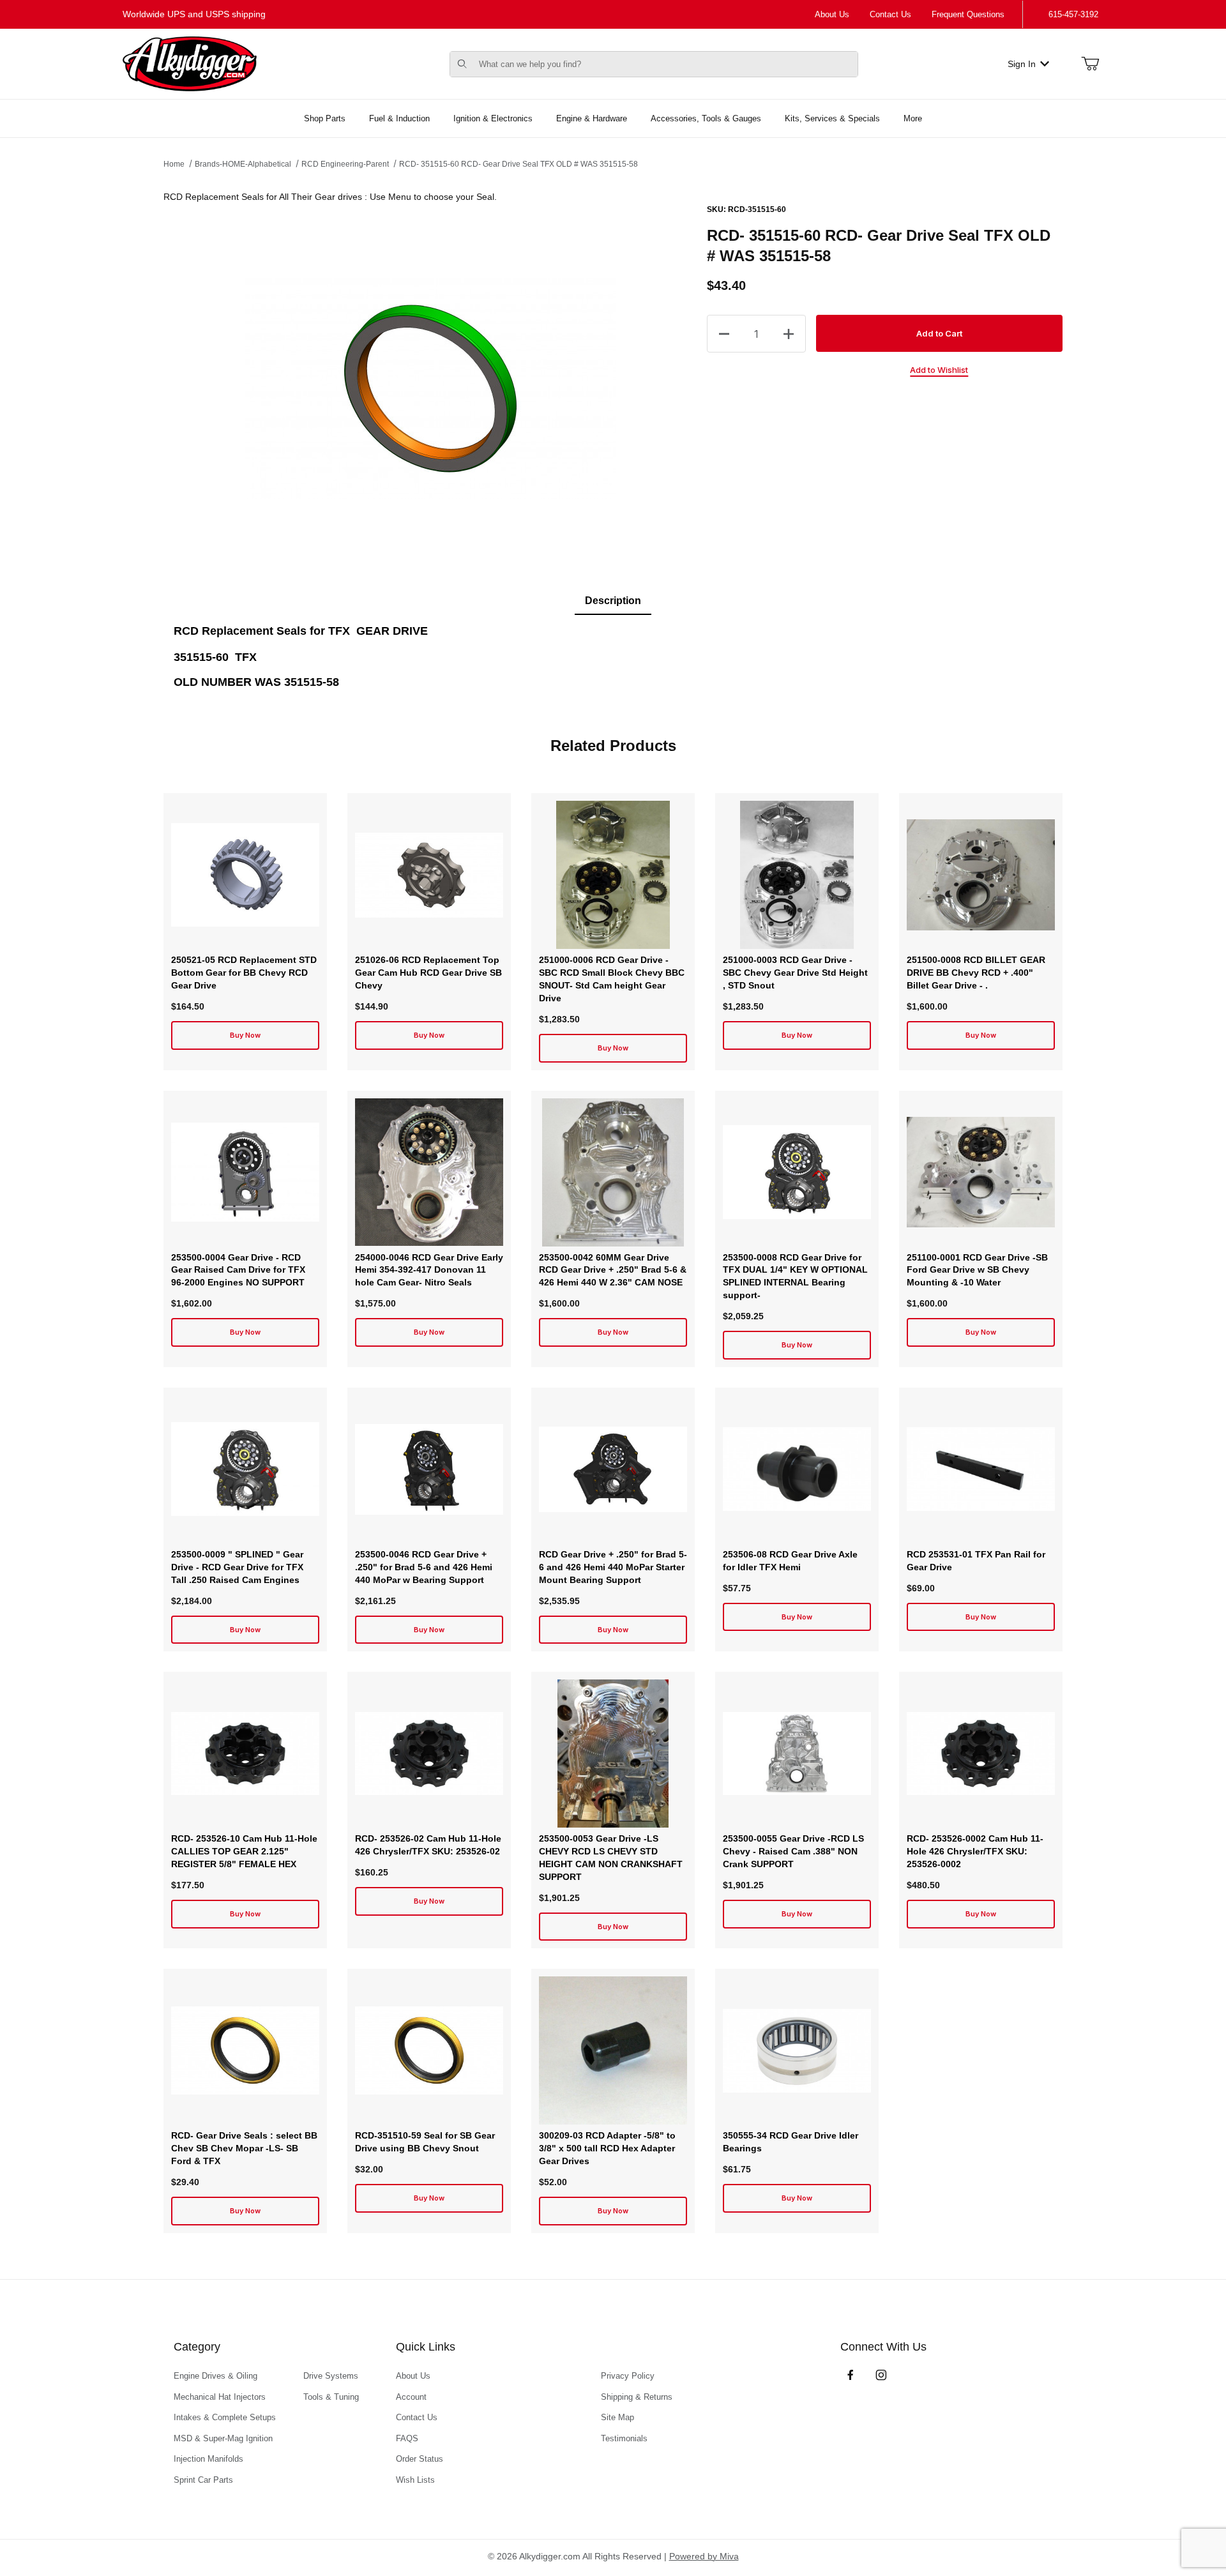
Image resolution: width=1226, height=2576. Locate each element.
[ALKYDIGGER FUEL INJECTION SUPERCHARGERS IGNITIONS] (190, 63)
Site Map (617, 2417)
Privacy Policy (628, 2376)
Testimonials (624, 2438)
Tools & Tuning (331, 2397)
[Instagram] (881, 2375)
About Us (832, 14)
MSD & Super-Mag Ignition (223, 2438)
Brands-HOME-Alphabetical (243, 164)
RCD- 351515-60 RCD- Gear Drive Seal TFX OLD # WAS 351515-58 (518, 164)
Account (411, 2397)
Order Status (420, 2459)
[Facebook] (851, 2375)
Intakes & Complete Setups (225, 2417)
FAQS (407, 2438)
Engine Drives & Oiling (216, 2376)
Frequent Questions (968, 14)
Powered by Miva (704, 2556)
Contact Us (890, 14)
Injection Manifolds (208, 2459)
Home (174, 164)
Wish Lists (415, 2480)
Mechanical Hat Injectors (220, 2397)
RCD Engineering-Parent (345, 164)
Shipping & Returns (637, 2397)
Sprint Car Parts (203, 2480)
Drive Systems (331, 2376)
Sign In (1022, 64)
